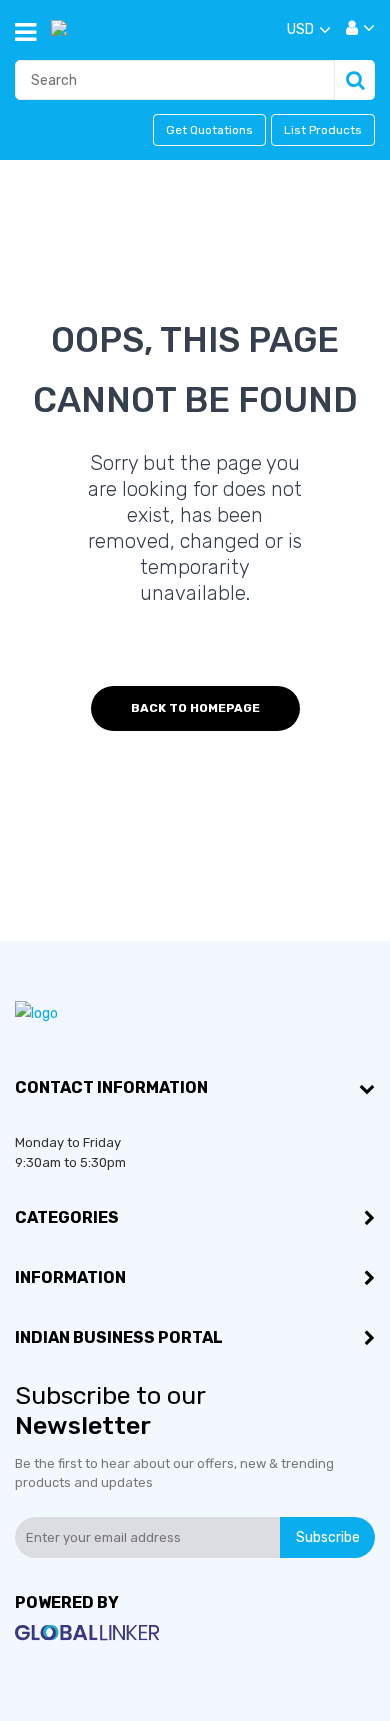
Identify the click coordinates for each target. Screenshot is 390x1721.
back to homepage (195, 708)
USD (300, 29)
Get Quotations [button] (209, 130)
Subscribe (328, 1537)
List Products (323, 130)
